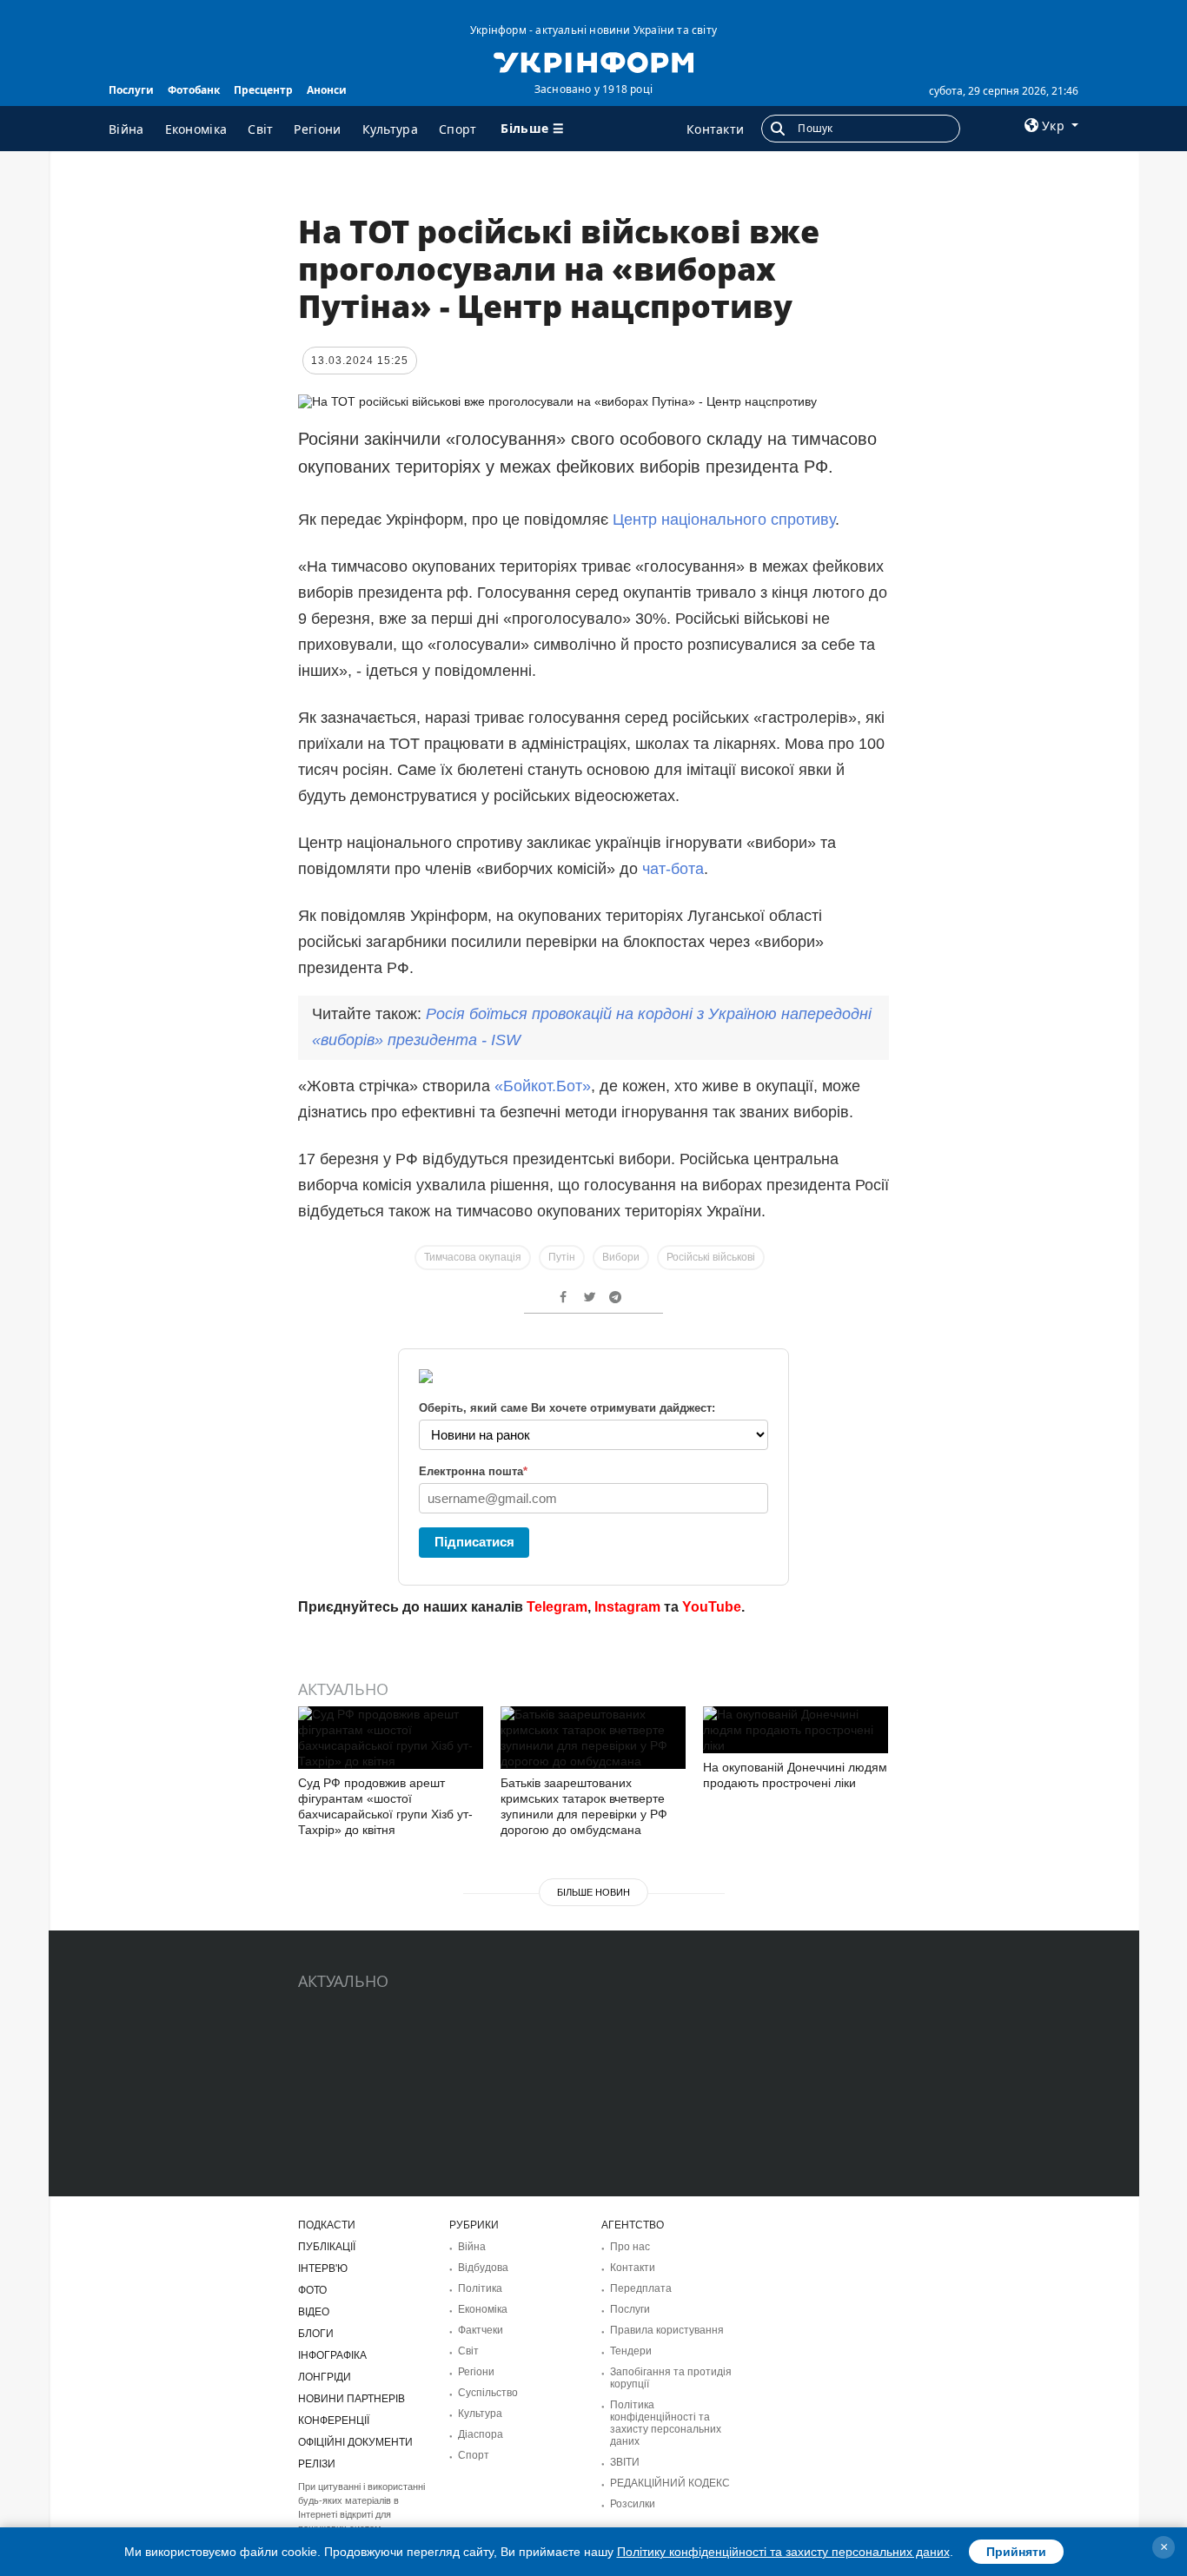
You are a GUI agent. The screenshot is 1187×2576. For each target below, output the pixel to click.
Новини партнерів (351, 2399)
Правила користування (667, 2330)
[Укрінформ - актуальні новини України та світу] (593, 61)
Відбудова (483, 2268)
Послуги (131, 90)
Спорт (458, 129)
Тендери (631, 2351)
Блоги (316, 2334)
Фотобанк (194, 90)
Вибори (621, 1257)
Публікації (327, 2247)
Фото (312, 2290)
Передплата (641, 2288)
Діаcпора (481, 2434)
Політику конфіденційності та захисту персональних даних (783, 2552)
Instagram (627, 1607)
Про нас (630, 2247)
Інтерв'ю (323, 2268)
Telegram (557, 1607)
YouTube (712, 1607)
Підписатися (474, 1542)
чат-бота (673, 869)
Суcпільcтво (488, 2393)
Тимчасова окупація (473, 1257)
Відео (314, 2312)
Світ (260, 129)
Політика (480, 2288)
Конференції (334, 2420)
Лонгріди (325, 2377)
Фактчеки (481, 2330)
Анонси (327, 90)
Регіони (317, 129)
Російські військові (711, 1257)
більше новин (593, 1892)
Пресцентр (263, 90)
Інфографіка (332, 2355)
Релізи (317, 2464)
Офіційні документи (355, 2442)
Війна (126, 129)
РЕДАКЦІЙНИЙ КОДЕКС (670, 2483)
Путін (562, 1257)
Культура (390, 129)
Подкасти (327, 2225)
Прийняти (1016, 2552)
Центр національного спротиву (724, 520)
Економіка (196, 129)
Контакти (715, 129)
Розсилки (633, 2504)
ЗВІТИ (625, 2462)
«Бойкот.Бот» (543, 1086)
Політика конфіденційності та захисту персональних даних (666, 2423)
